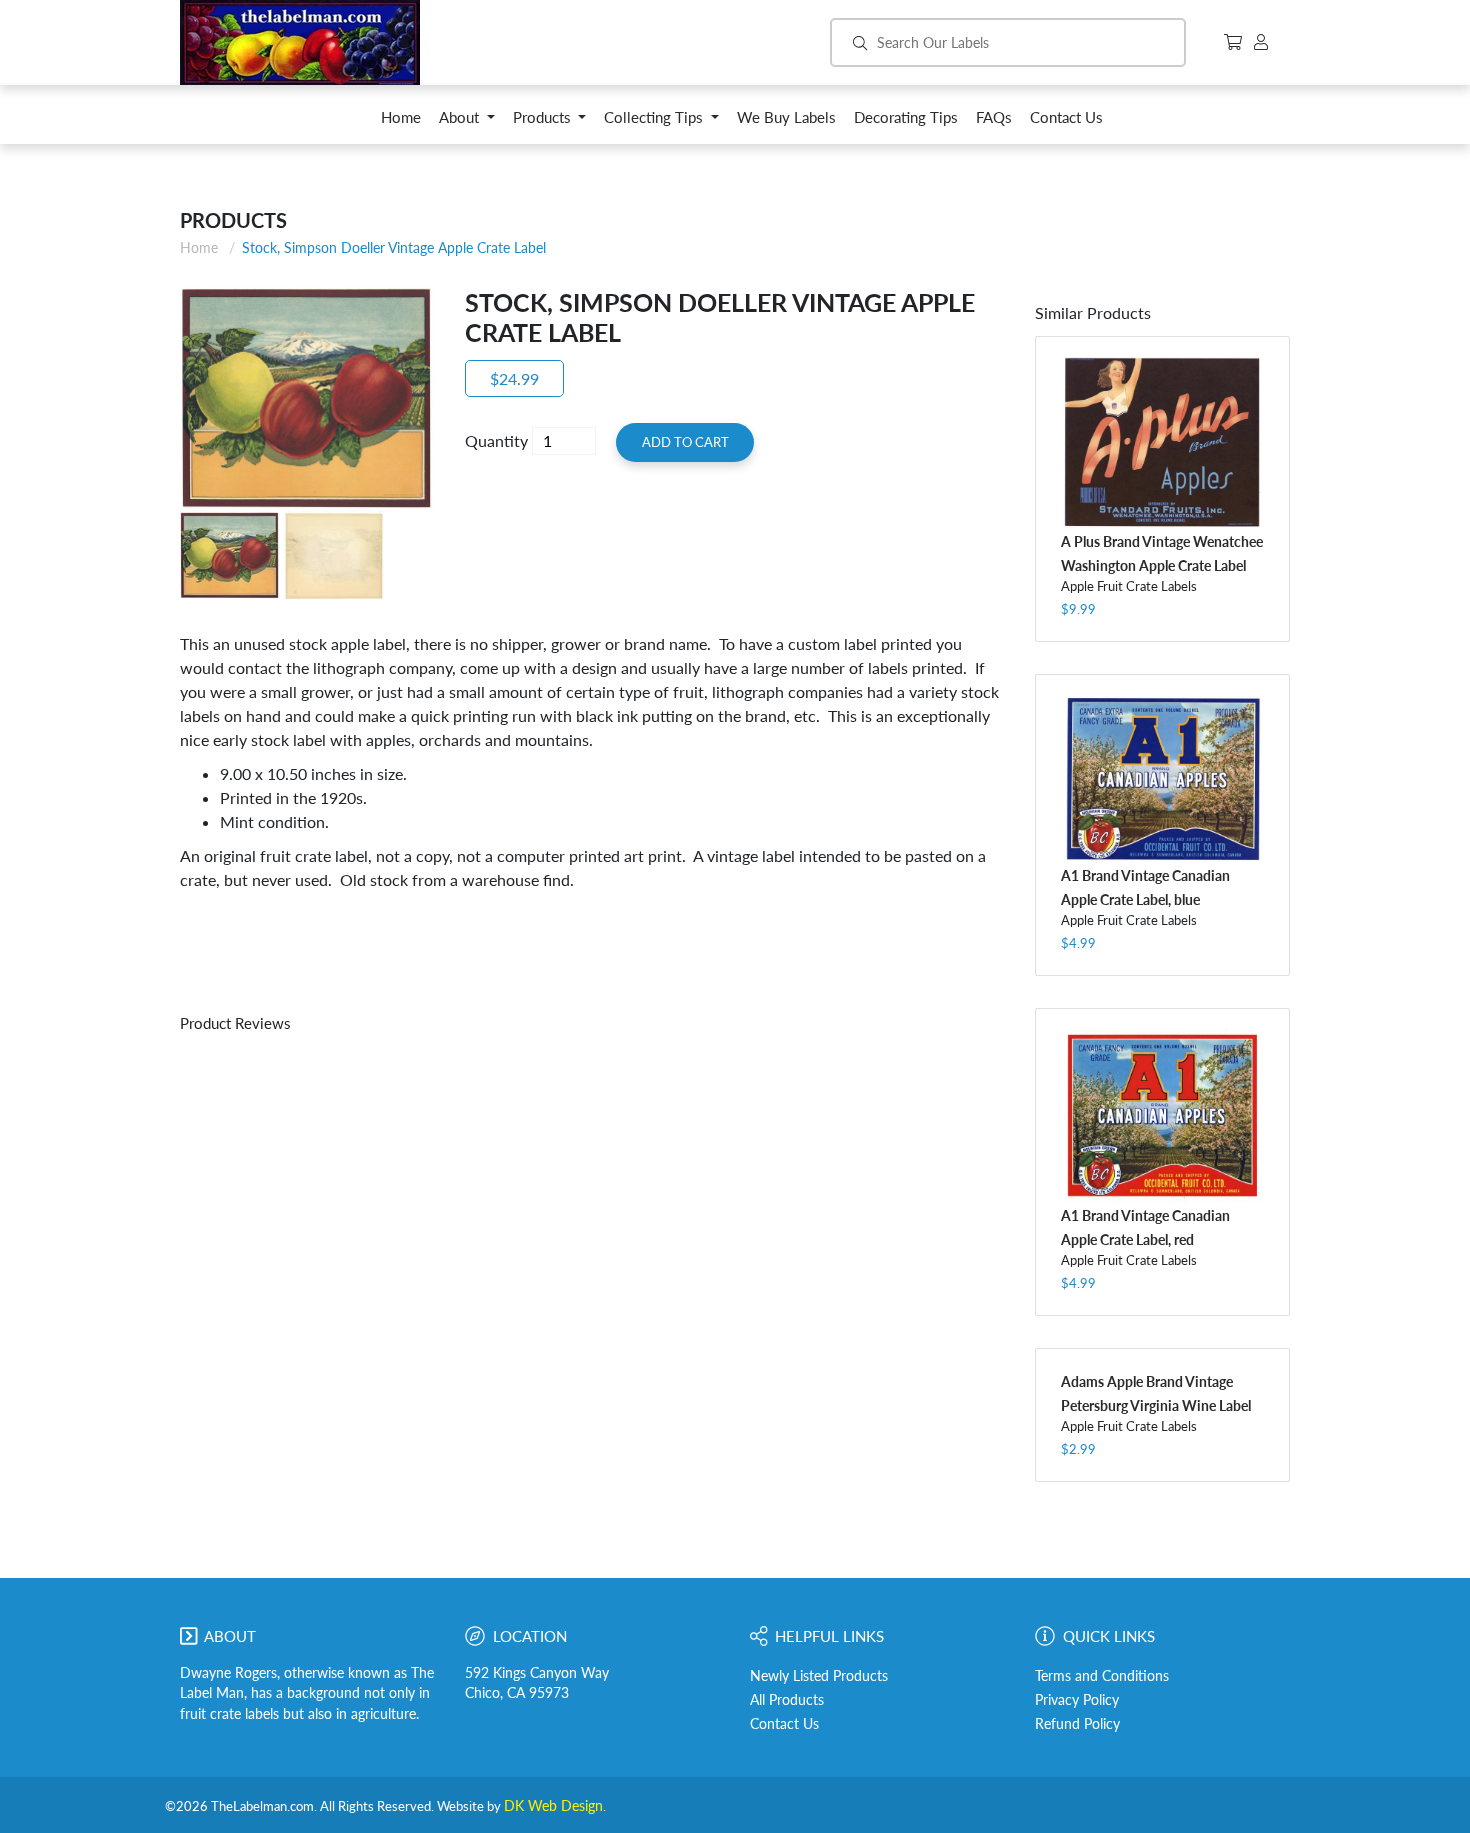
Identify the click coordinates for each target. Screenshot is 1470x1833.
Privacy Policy (1077, 1700)
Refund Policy (1077, 1724)
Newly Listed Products (819, 1676)
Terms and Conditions (1102, 1676)
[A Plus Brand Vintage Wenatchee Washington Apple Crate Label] (1162, 443)
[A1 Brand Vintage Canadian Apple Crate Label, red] (1162, 1115)
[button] (467, 122)
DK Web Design (553, 1806)
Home (199, 247)
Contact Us (784, 1724)
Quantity (496, 440)
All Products (787, 1700)
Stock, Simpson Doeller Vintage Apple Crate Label (394, 247)
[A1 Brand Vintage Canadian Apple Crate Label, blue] (1162, 779)
